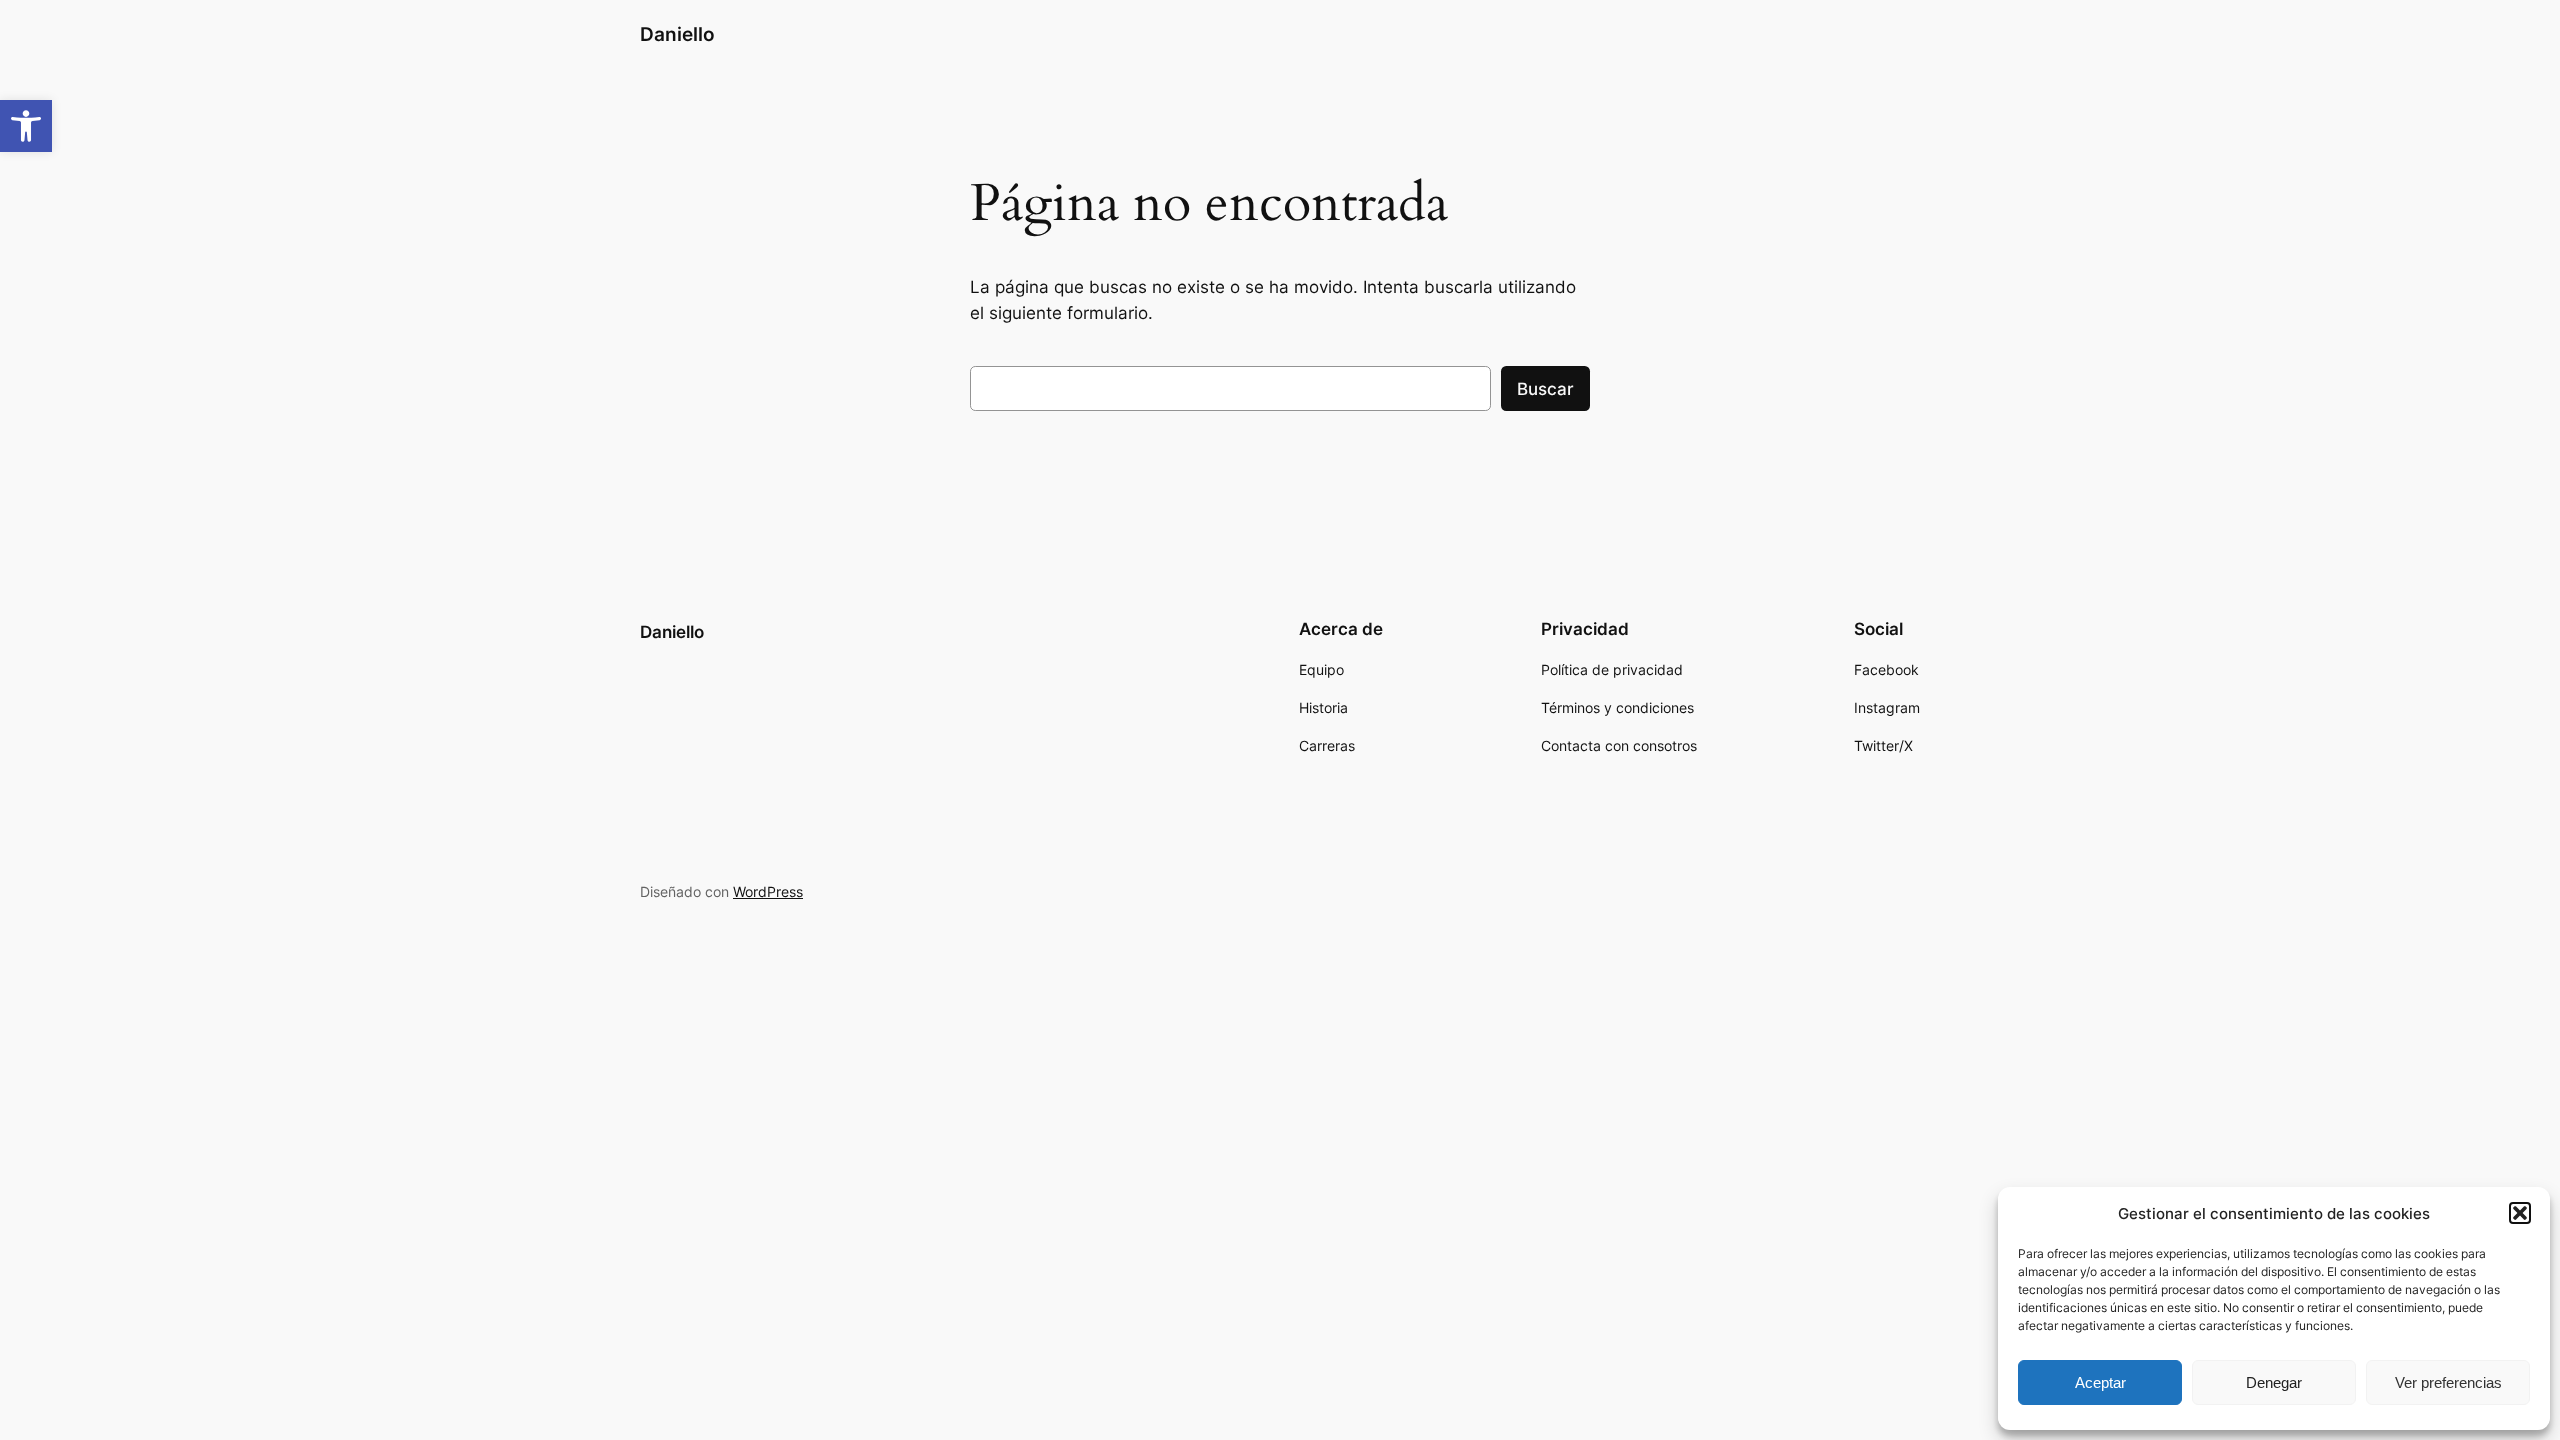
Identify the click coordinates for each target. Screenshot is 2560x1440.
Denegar (2274, 1382)
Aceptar (2100, 1382)
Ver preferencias (2448, 1382)
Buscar (1545, 389)
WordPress (768, 891)
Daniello (677, 34)
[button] (26, 126)
